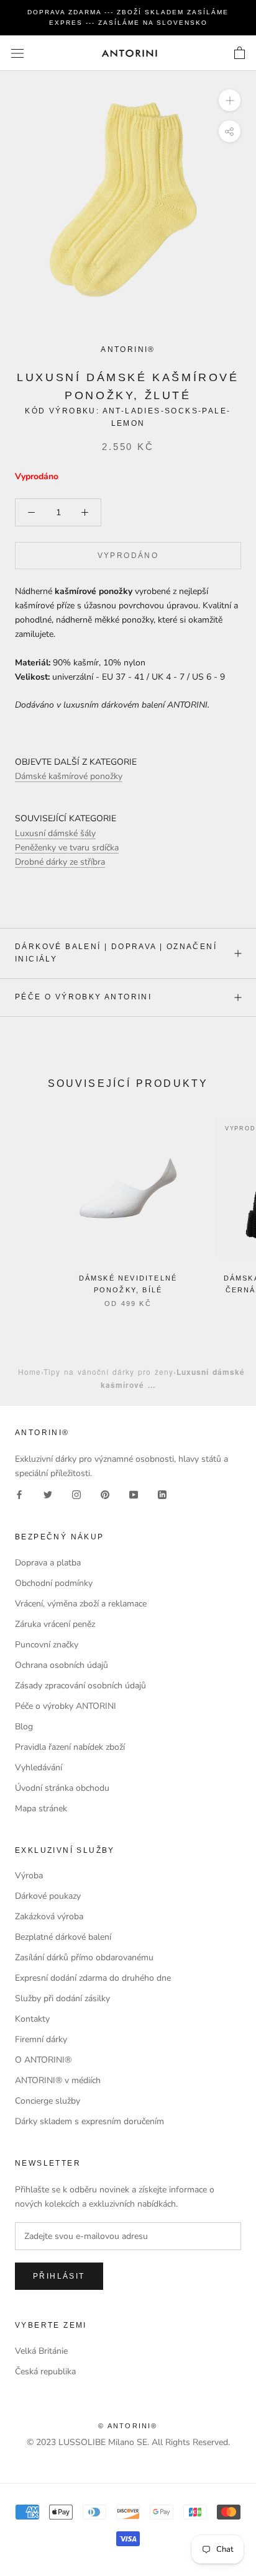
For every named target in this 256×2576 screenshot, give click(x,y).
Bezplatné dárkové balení (63, 1937)
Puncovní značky (47, 1645)
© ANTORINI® (128, 2426)
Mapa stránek (41, 1808)
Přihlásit (59, 2276)
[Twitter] (48, 1494)
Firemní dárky (41, 2039)
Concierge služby (48, 2101)
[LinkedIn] (162, 1494)
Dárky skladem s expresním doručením (89, 2121)
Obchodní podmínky (54, 1583)
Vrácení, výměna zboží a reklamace (81, 1604)
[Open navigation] (17, 53)
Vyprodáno (128, 556)
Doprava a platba (48, 1563)
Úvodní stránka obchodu (62, 1788)
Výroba (29, 1876)
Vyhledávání (39, 1768)
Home (30, 1371)
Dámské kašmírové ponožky (69, 776)
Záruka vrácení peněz (55, 1624)
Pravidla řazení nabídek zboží (70, 1747)
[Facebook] (19, 1494)
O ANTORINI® (43, 2060)
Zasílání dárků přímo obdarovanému (84, 1957)
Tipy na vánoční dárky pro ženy (108, 1371)
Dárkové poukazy (48, 1896)
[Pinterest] (105, 1494)
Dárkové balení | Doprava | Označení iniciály (116, 953)
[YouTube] (134, 1494)
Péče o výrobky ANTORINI (83, 997)
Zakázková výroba (49, 1916)
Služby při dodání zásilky (62, 1998)
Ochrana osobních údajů (62, 1665)
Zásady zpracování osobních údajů (80, 1686)
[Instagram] (76, 1494)
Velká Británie (41, 2351)
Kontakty (32, 2019)
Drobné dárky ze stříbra (60, 862)
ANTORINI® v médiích (58, 2080)
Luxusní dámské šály (55, 833)
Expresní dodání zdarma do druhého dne (93, 1978)
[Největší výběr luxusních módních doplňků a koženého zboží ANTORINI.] (129, 53)
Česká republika (45, 2371)
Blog (24, 1727)
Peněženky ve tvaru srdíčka (67, 848)
